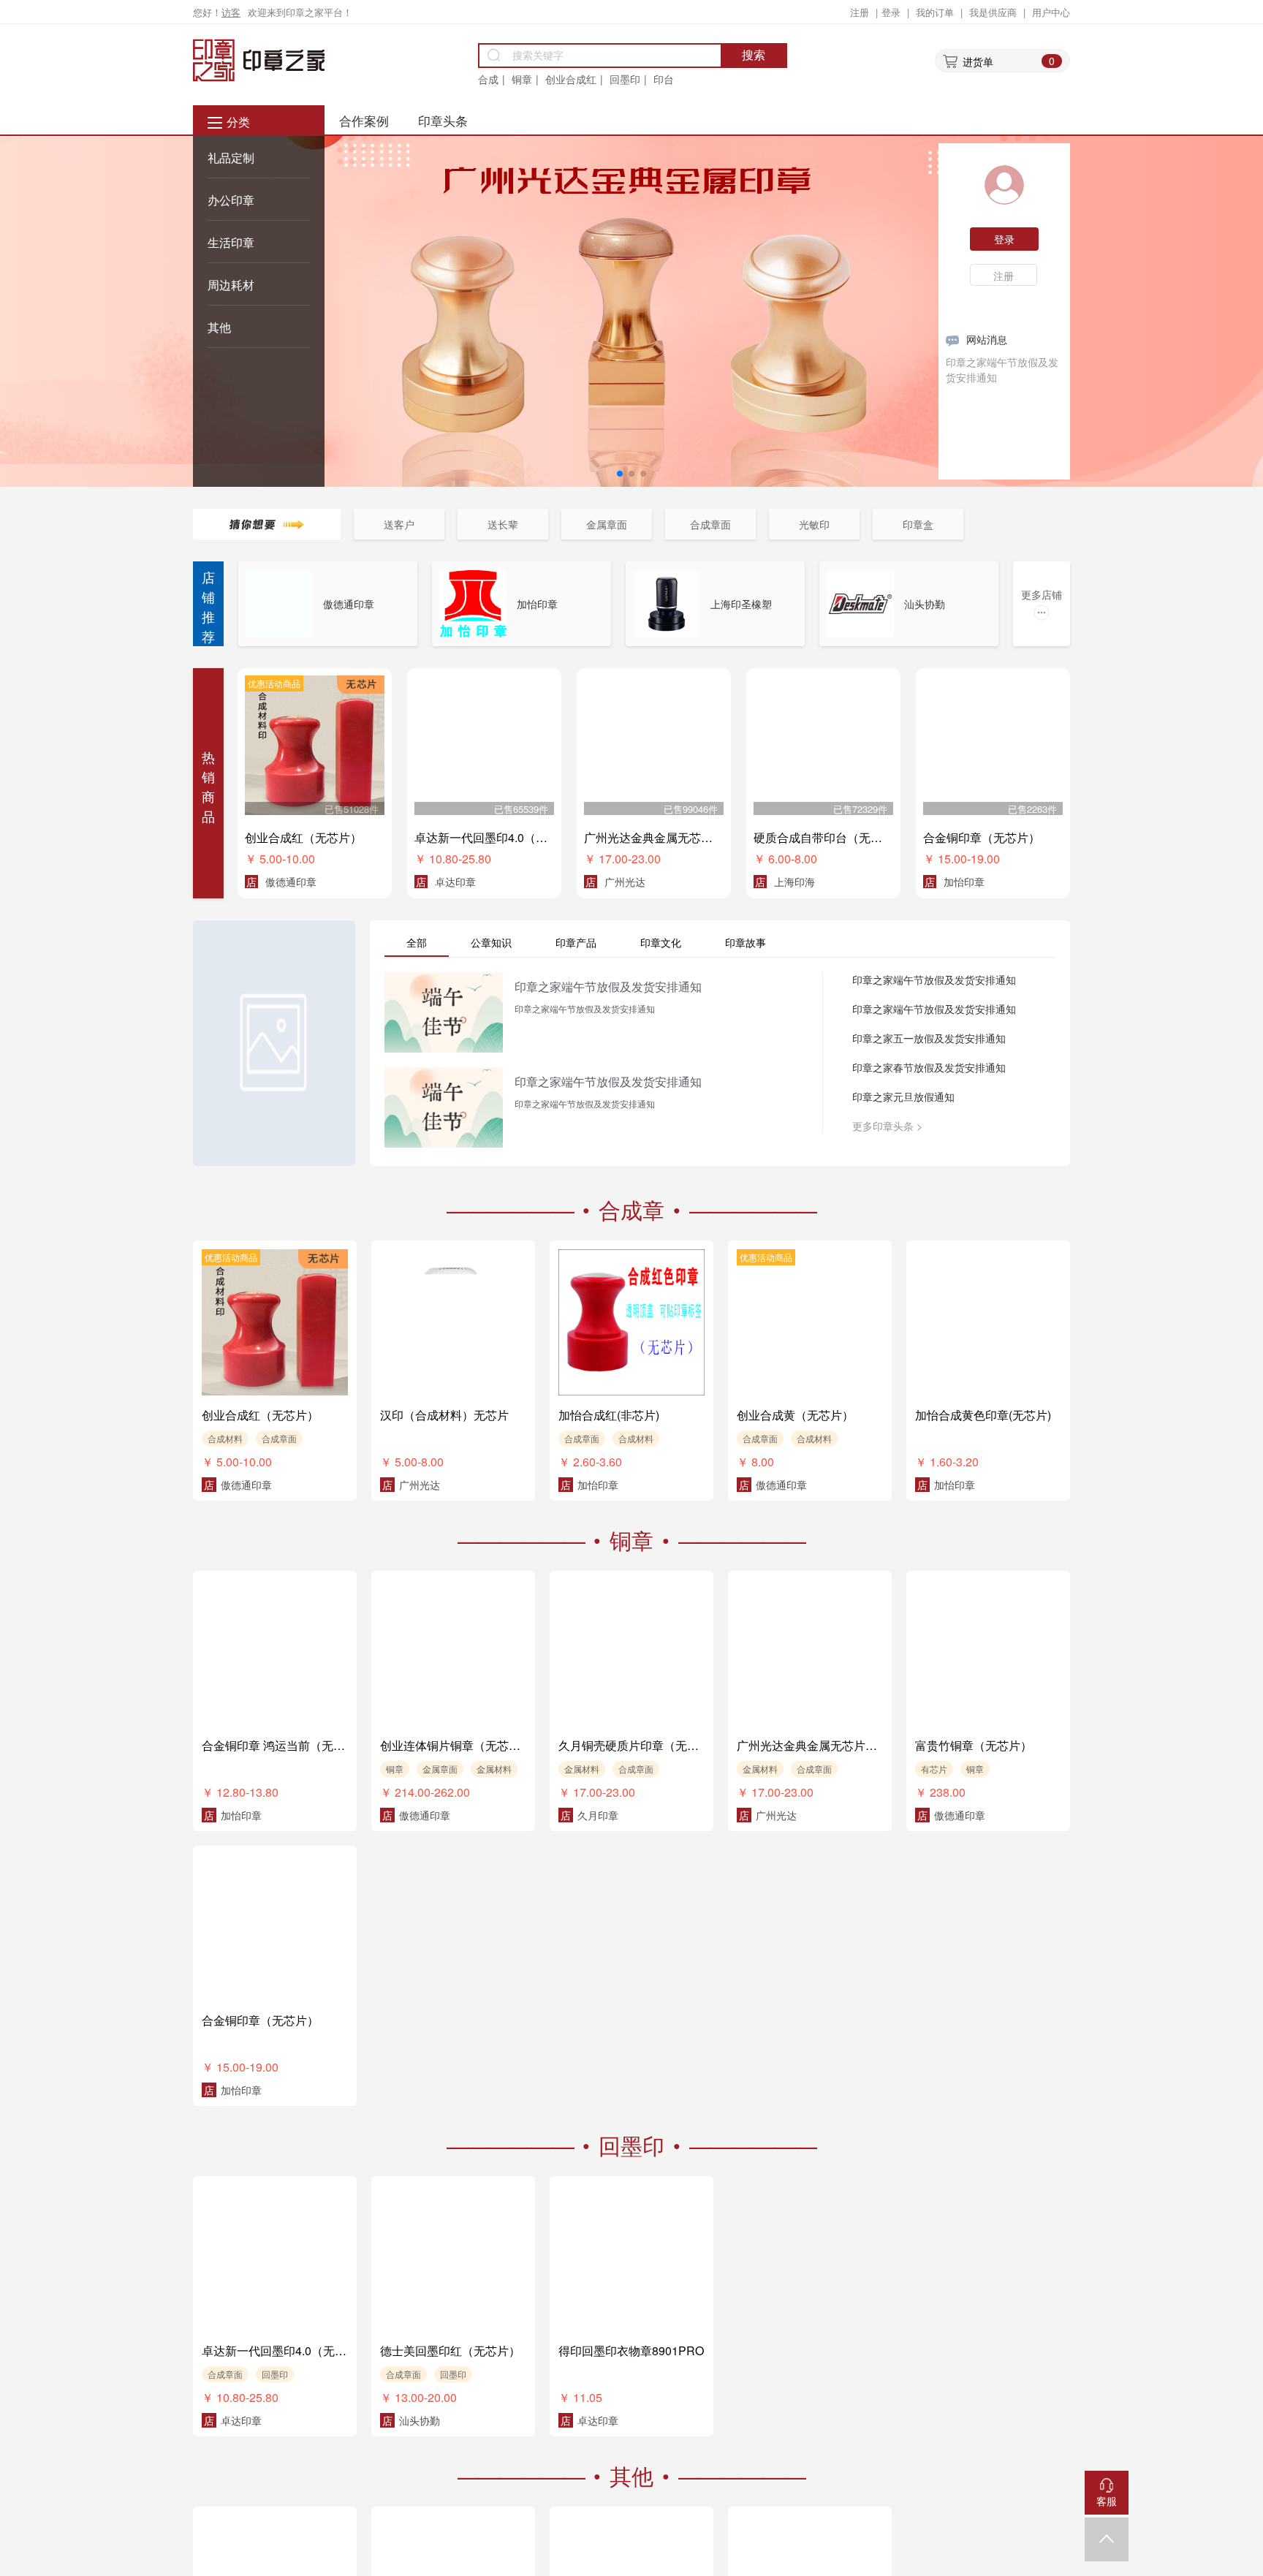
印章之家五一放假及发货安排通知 (929, 1038)
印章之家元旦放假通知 (903, 1096)
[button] (620, 474)
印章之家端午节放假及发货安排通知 (934, 980)
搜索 (754, 55)
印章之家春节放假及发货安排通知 (929, 1067)
